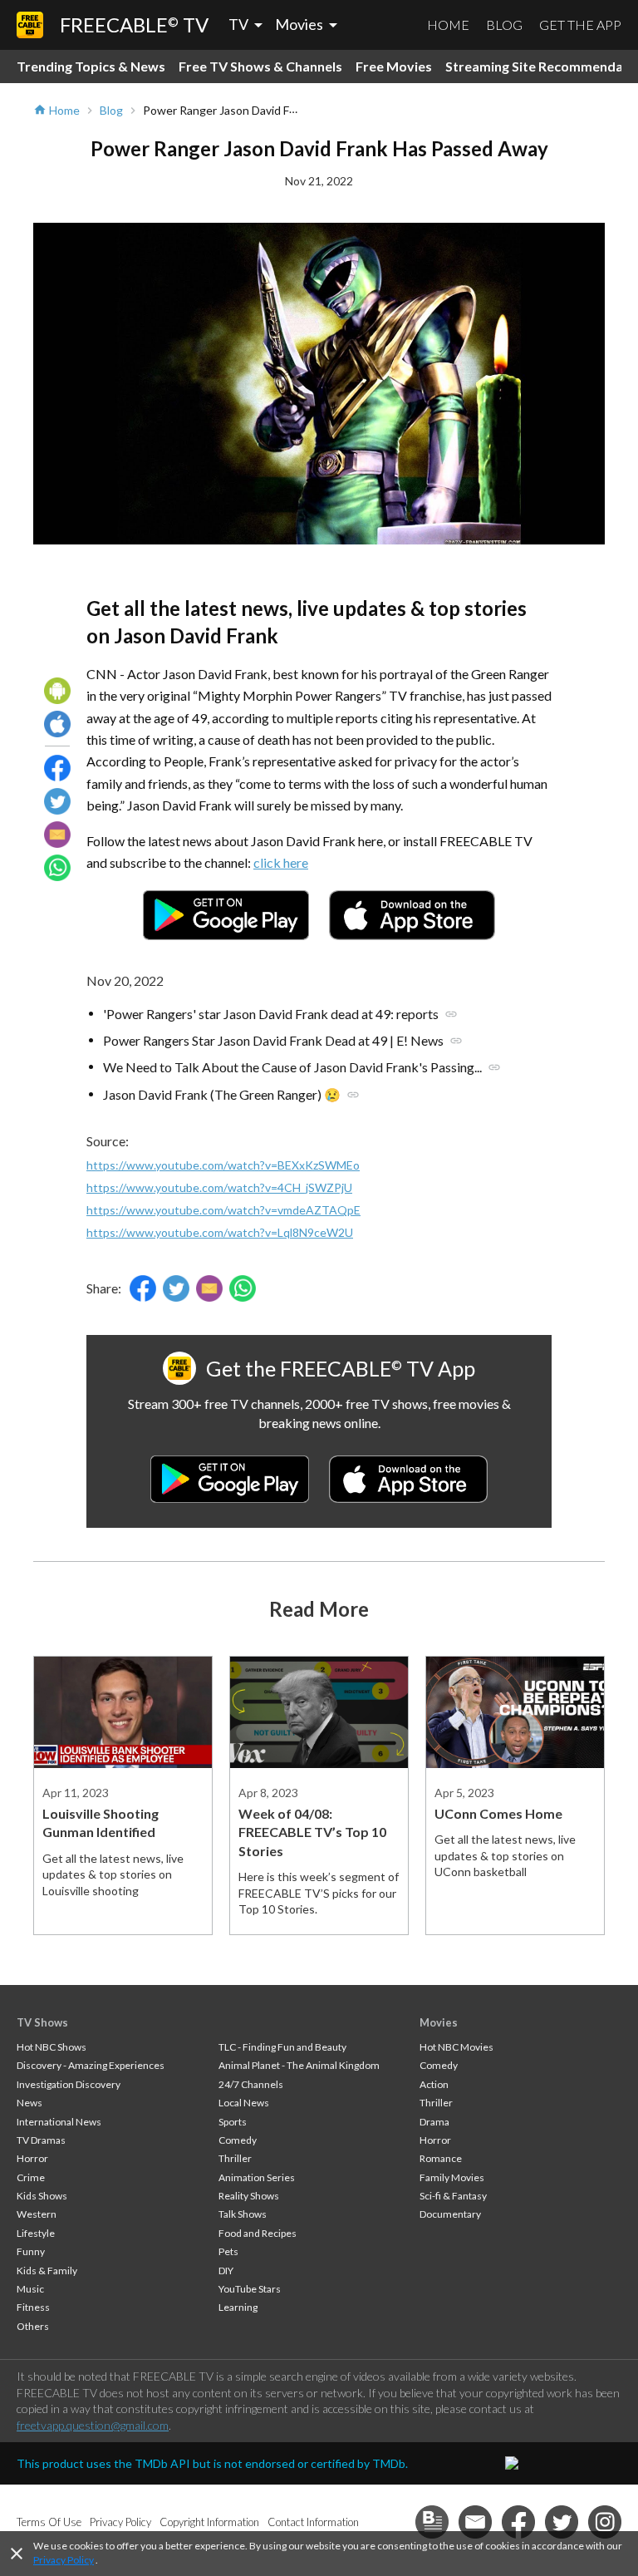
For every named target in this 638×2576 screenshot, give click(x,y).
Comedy (238, 2140)
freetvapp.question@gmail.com (93, 2425)
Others (33, 2326)
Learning (238, 2307)
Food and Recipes (258, 2233)
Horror (32, 2158)
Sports (233, 2122)
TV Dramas (41, 2140)
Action (434, 2084)
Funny (31, 2251)
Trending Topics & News (91, 66)
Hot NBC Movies (456, 2047)
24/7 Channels (251, 2084)
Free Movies (394, 66)
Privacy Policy (64, 2560)
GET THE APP (580, 25)
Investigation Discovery (69, 2084)
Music (30, 2289)
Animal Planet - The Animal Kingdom (299, 2065)
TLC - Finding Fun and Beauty (282, 2047)
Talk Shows (243, 2214)
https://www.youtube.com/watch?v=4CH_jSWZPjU (219, 1187)
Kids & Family (47, 2271)
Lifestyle (36, 2233)
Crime (31, 2177)
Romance (441, 2158)
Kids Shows (42, 2196)
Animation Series (257, 2177)
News (29, 2103)
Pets (228, 2251)
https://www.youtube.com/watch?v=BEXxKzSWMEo (223, 1165)
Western (37, 2214)
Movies (439, 2022)
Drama (434, 2122)
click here (281, 862)
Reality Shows (249, 2196)
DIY (226, 2271)
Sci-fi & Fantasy (453, 2196)
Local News (244, 2103)
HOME (448, 25)
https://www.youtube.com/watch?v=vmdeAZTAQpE (223, 1210)
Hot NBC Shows (52, 2047)
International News (59, 2122)
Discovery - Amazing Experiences (91, 2065)
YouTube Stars (250, 2289)
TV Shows (42, 2022)
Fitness (33, 2307)
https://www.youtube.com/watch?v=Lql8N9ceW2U (220, 1232)
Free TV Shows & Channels (260, 66)
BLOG (504, 25)
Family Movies (452, 2177)
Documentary (450, 2214)
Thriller (235, 2158)
